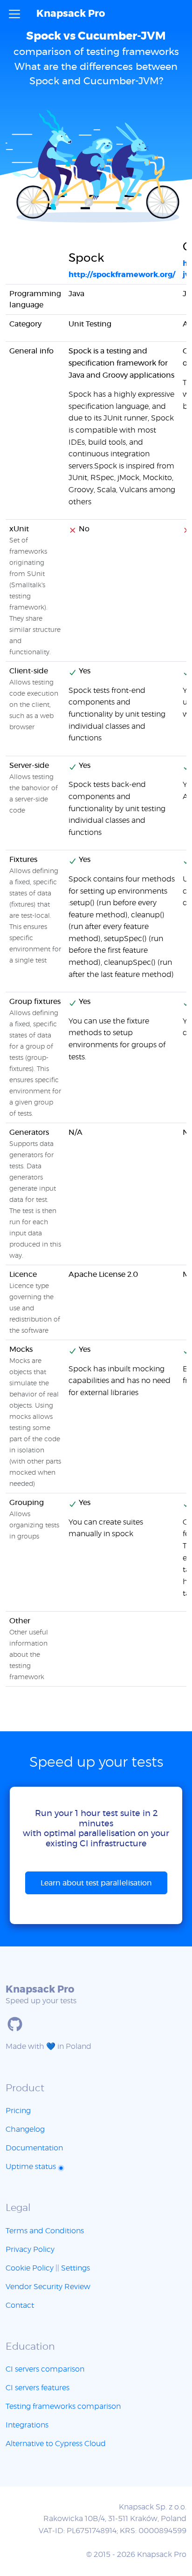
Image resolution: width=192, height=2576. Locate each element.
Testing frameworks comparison (63, 2407)
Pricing (18, 2111)
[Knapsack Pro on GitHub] (15, 2024)
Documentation (34, 2148)
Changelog (25, 2129)
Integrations (27, 2425)
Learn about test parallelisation (96, 1883)
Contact (20, 2305)
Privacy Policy (30, 2250)
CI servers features (38, 2388)
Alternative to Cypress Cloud (56, 2444)
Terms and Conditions (45, 2231)
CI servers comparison (45, 2369)
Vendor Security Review (48, 2287)
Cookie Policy (30, 2268)
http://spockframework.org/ (122, 275)
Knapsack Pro (71, 14)
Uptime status (32, 2167)
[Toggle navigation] (14, 14)
